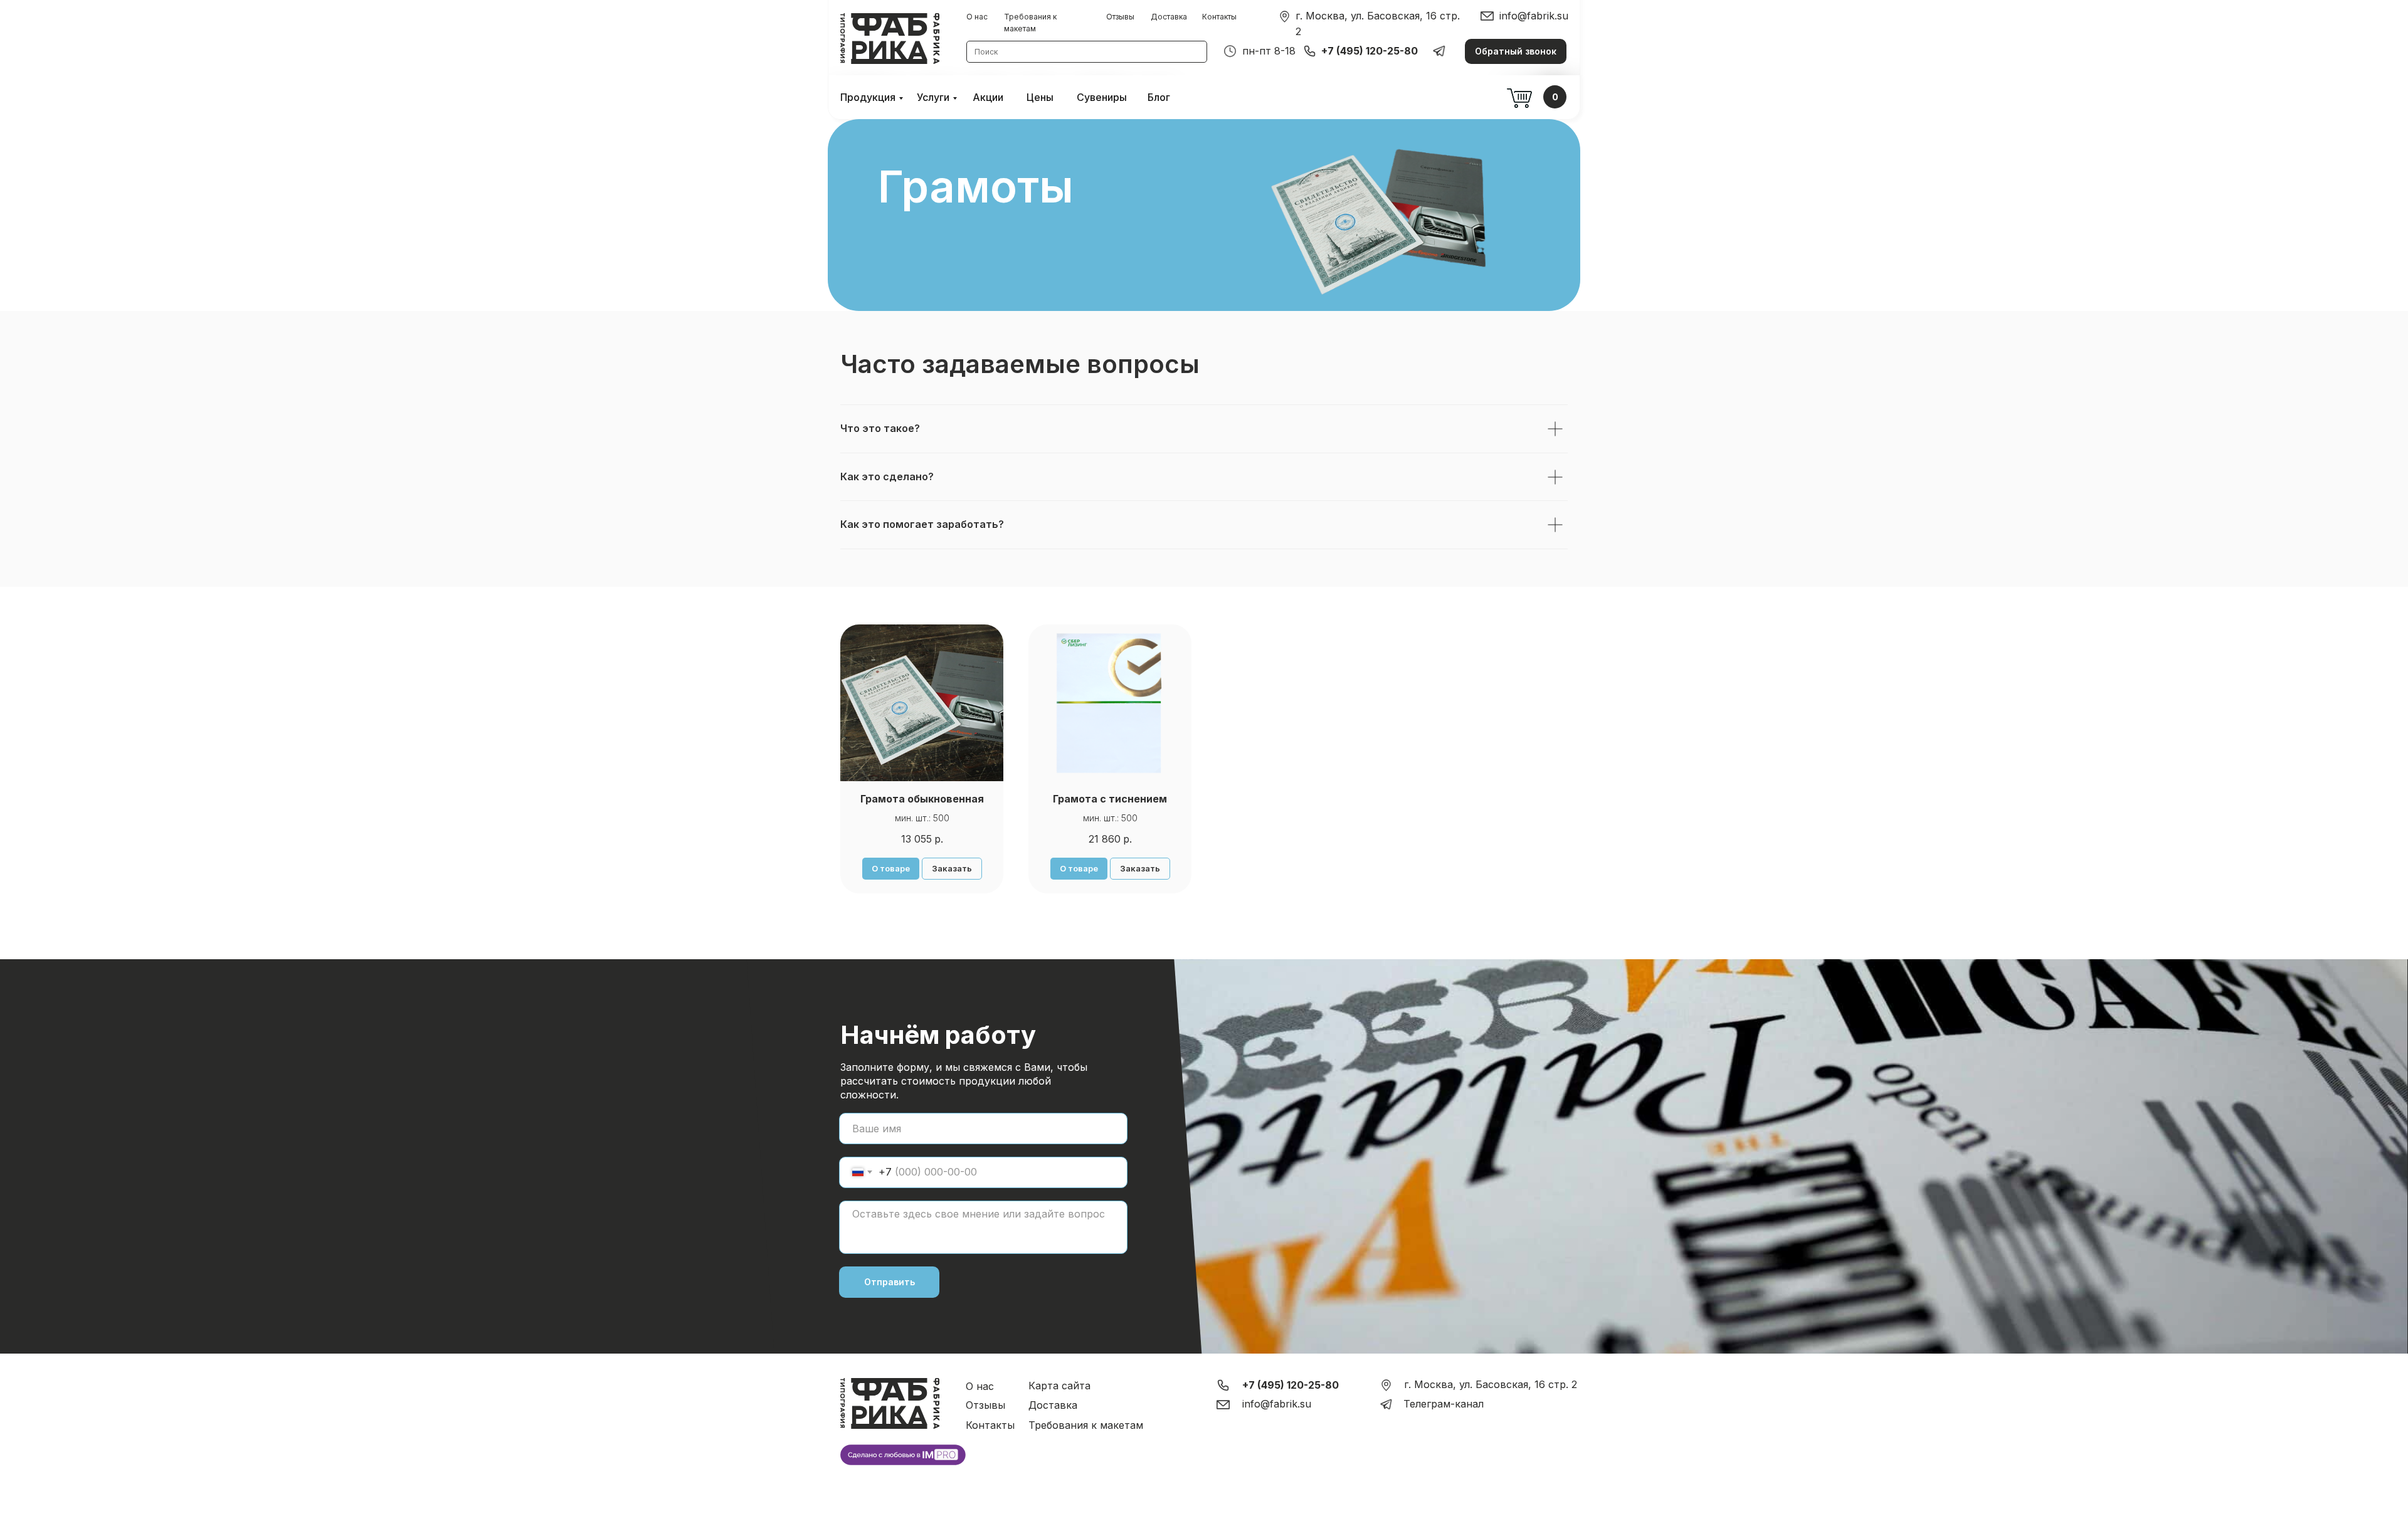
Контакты (1219, 17)
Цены (1040, 97)
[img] (1285, 17)
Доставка (1169, 17)
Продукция (868, 97)
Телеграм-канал (1444, 1404)
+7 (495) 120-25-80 (1370, 51)
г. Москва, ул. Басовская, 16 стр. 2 (1491, 1384)
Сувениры (1102, 97)
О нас (977, 17)
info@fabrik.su (1534, 16)
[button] (1516, 51)
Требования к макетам (1086, 1425)
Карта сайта (1059, 1386)
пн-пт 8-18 (1269, 51)
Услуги (933, 97)
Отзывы (1120, 17)
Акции (988, 97)
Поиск (986, 52)
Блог (1159, 97)
